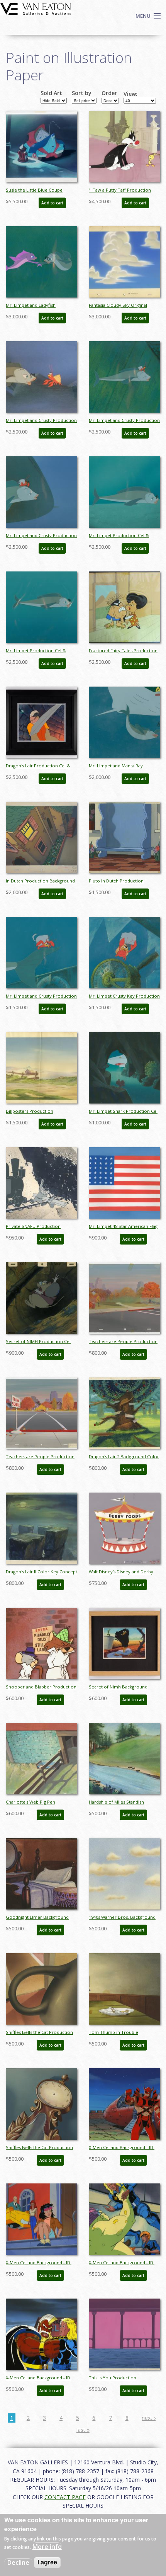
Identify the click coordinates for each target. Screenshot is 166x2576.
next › (149, 2418)
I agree (47, 2562)
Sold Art (51, 93)
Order (109, 93)
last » (83, 2430)
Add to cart (52, 203)
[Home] (36, 8)
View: (130, 94)
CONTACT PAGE (65, 2497)
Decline (18, 2562)
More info (47, 2547)
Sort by (82, 93)
